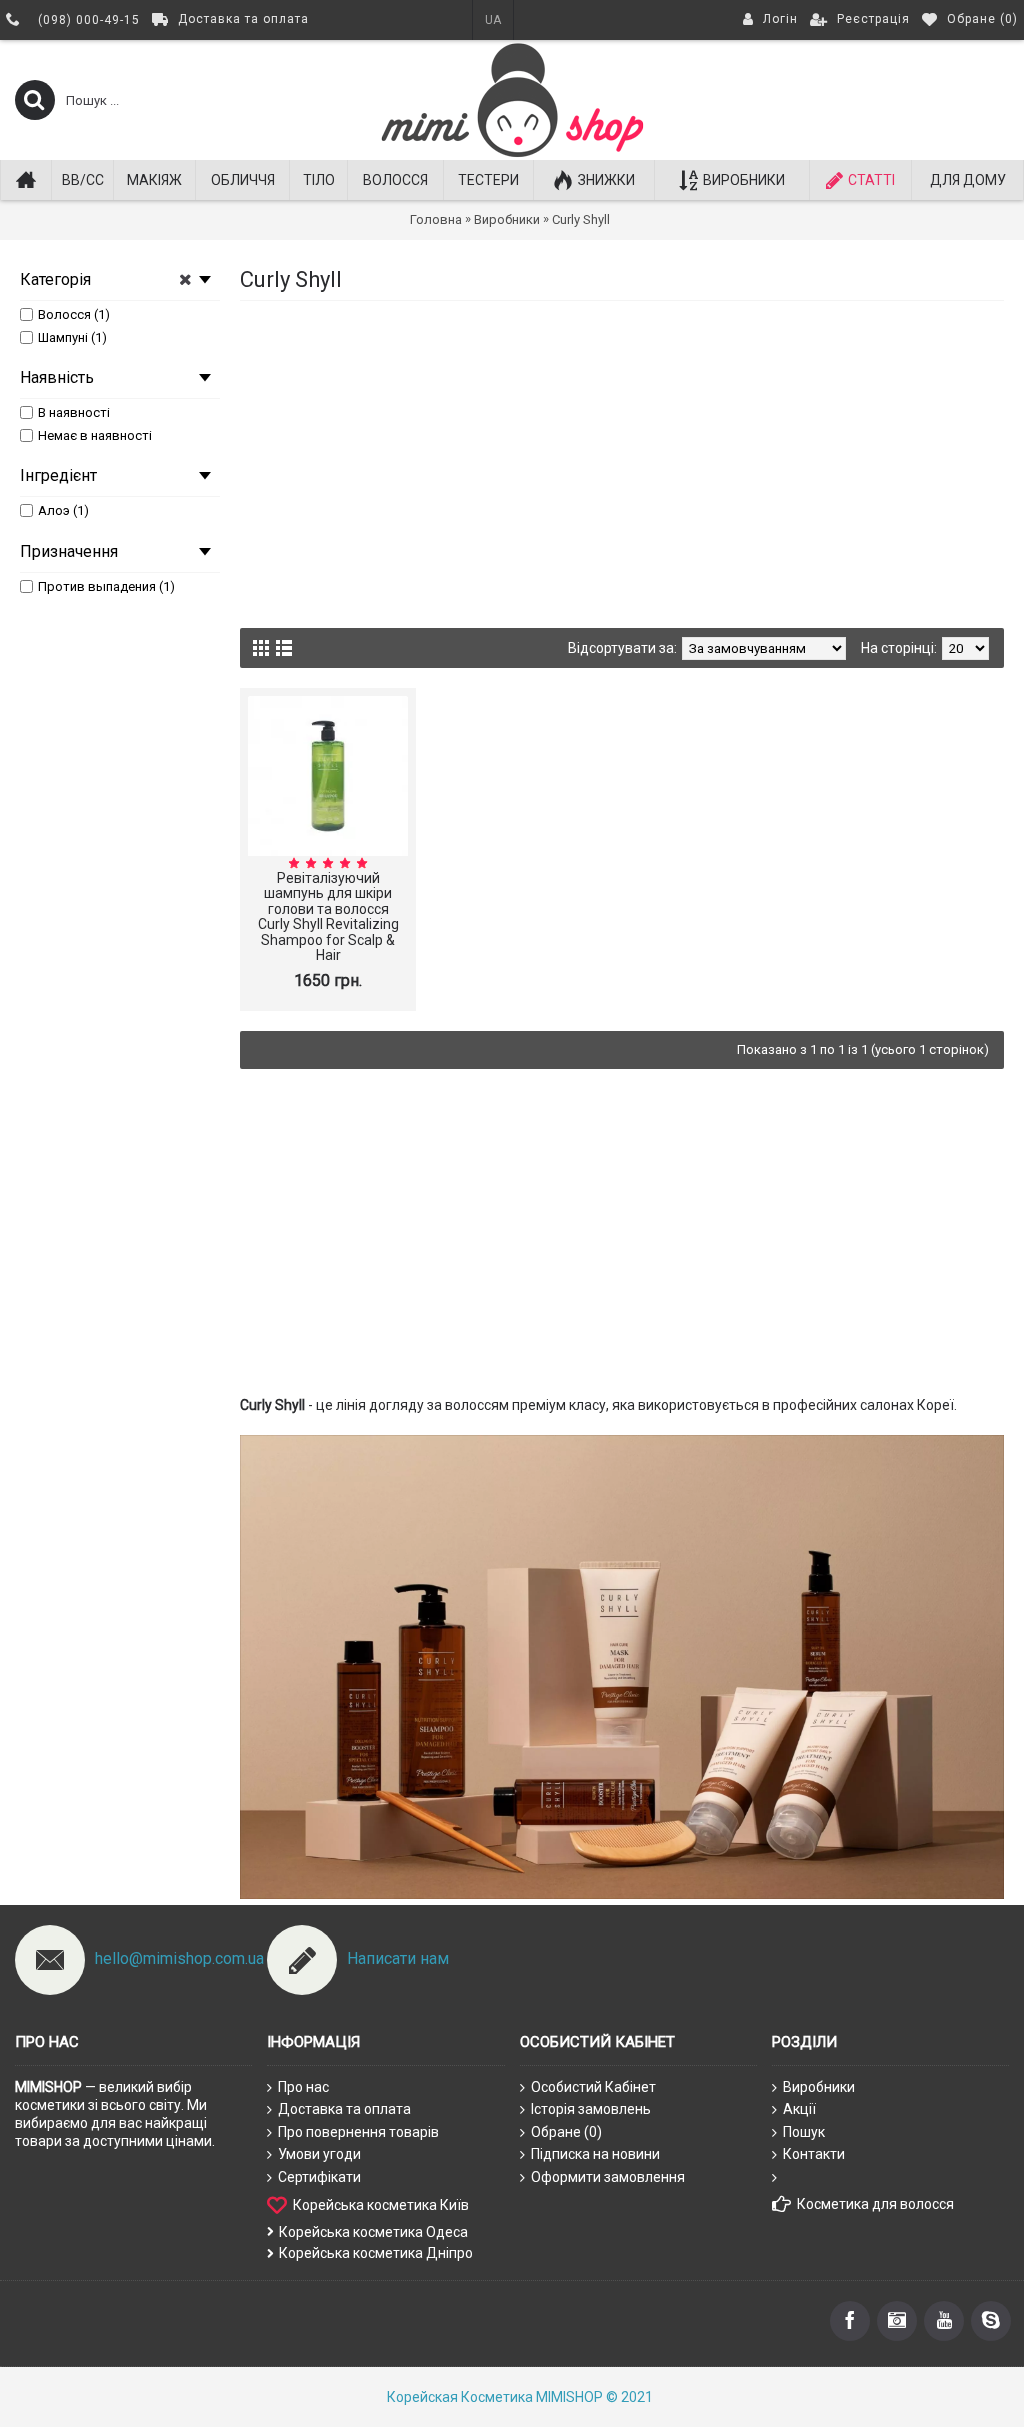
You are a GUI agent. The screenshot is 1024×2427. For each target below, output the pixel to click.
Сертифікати (319, 2177)
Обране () (566, 2132)
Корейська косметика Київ (381, 2204)
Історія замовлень (591, 2109)
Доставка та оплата (344, 2109)
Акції (799, 2109)
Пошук (804, 2132)
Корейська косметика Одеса (373, 2232)
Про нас (303, 2087)
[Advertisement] (622, 461)
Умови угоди (319, 2154)
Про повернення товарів (358, 2132)
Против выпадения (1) (106, 586)
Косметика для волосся (875, 2204)
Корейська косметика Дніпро (376, 2253)
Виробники (819, 2087)
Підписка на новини (595, 2154)
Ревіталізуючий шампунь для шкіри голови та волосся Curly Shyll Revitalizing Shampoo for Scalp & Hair (328, 916)
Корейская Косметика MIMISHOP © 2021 (520, 2397)
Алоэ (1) (63, 510)
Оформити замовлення (608, 2177)
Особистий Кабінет (593, 2087)
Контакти (814, 2154)
